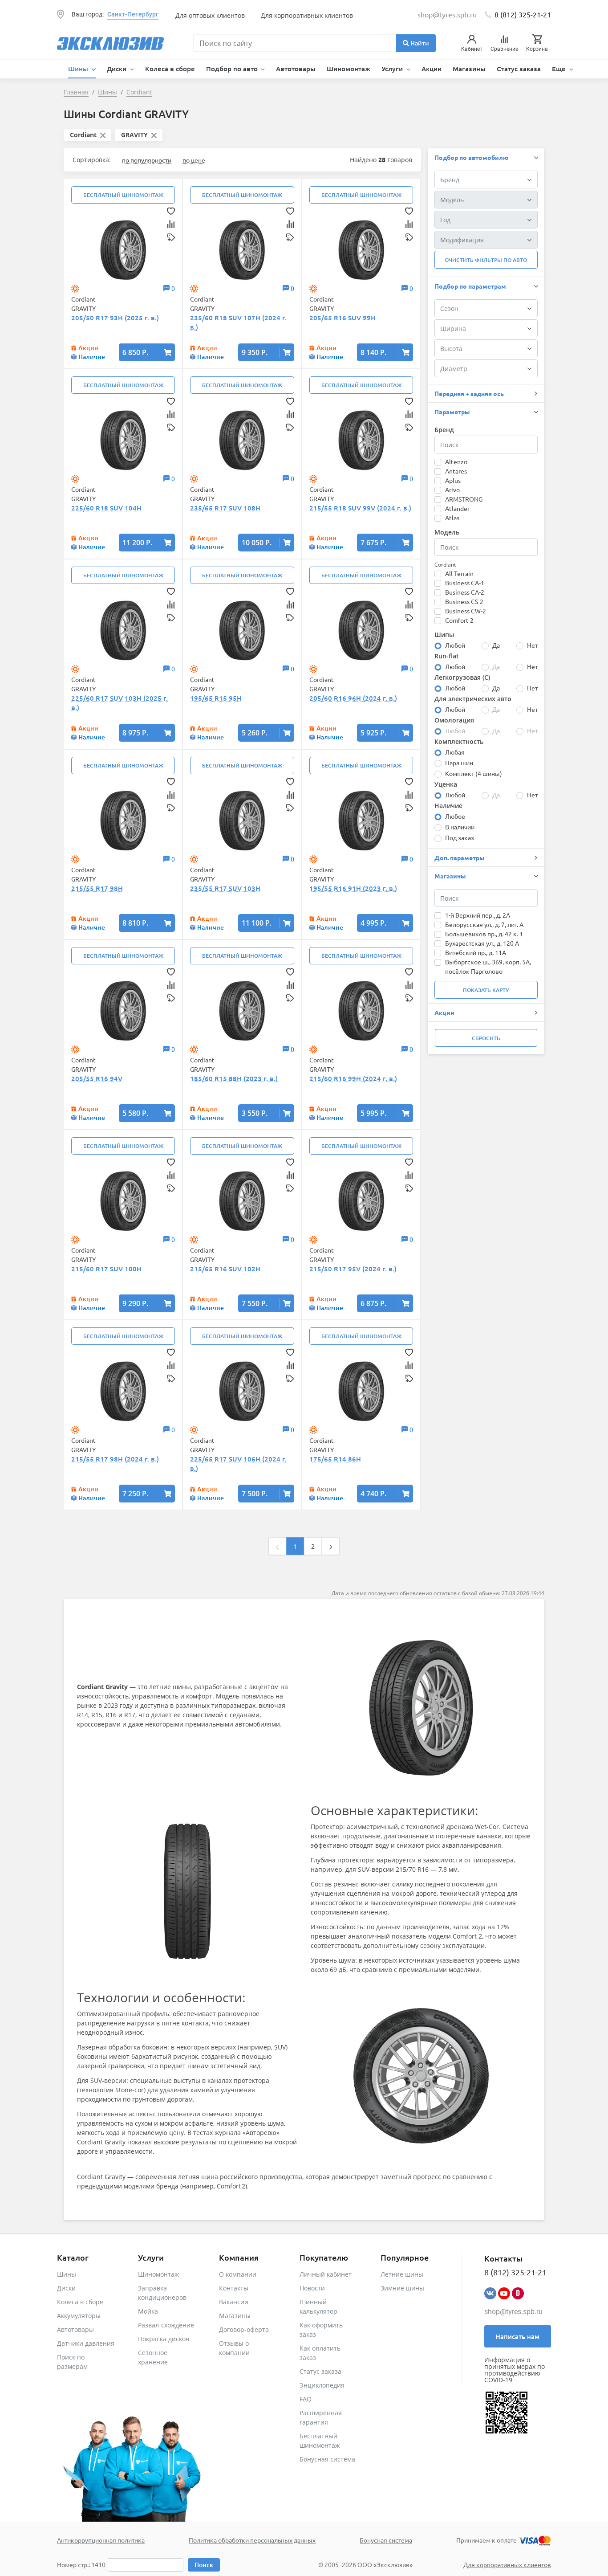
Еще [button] (560, 69)
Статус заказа (519, 69)
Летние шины (402, 2274)
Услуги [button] (393, 69)
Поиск (204, 2565)
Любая (455, 752)
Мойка (148, 2311)
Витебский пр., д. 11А (476, 952)
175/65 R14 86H (335, 1459)
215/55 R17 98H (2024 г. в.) (115, 1459)
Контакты (234, 2288)
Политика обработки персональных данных (252, 2540)
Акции (432, 69)
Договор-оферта (244, 2329)
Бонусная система (327, 2459)
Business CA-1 (465, 583)
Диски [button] (118, 69)
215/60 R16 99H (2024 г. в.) (353, 1078)
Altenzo (456, 461)
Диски (66, 2288)
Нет (532, 645)
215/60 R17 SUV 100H (106, 1269)
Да (496, 645)
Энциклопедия (322, 2385)
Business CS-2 (464, 601)
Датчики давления (86, 2343)
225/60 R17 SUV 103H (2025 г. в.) (120, 703)
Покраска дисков (164, 2339)
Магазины (469, 69)
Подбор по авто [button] (233, 69)
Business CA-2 (465, 592)
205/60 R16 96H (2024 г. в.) (353, 698)
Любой (455, 645)
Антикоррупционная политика (101, 2540)
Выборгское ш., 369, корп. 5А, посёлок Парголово (488, 966)
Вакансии (234, 2302)
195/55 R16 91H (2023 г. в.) (353, 888)
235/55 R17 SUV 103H (225, 888)
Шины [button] (79, 69)
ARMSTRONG (464, 499)
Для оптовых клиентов (210, 15)
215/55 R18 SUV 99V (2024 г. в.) (360, 508)
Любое (455, 816)
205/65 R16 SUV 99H (343, 318)
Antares (456, 471)
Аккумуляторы (79, 2316)
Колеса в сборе (170, 69)
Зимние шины (402, 2288)
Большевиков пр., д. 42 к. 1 (484, 934)
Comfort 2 (459, 620)
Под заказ (460, 837)
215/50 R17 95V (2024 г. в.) (353, 1269)
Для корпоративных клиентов (307, 15)
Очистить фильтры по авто (486, 260)
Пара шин (459, 763)
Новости (312, 2288)
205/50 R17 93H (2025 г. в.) (115, 318)
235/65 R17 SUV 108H (225, 508)
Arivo (452, 490)
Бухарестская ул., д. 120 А (482, 943)
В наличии (460, 827)
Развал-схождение (166, 2325)
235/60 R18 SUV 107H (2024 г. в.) (238, 322)
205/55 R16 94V (97, 1078)
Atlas (452, 518)
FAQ (306, 2399)
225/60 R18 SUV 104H (106, 508)
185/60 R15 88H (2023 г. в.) (234, 1078)
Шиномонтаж (349, 69)
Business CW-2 (466, 611)
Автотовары (296, 69)
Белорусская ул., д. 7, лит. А (484, 924)
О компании (238, 2274)
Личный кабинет (326, 2274)
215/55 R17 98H (97, 888)
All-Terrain (459, 573)
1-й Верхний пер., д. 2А (478, 915)
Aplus (453, 480)
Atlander (457, 508)
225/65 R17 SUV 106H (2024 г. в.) (238, 1464)
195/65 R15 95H (216, 698)
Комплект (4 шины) (474, 773)
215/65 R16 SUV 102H (225, 1269)
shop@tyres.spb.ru (513, 2312)
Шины (67, 2274)
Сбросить (486, 1038)
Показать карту (486, 990)
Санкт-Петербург (133, 14)
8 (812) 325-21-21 (523, 14)
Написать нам (517, 2336)
